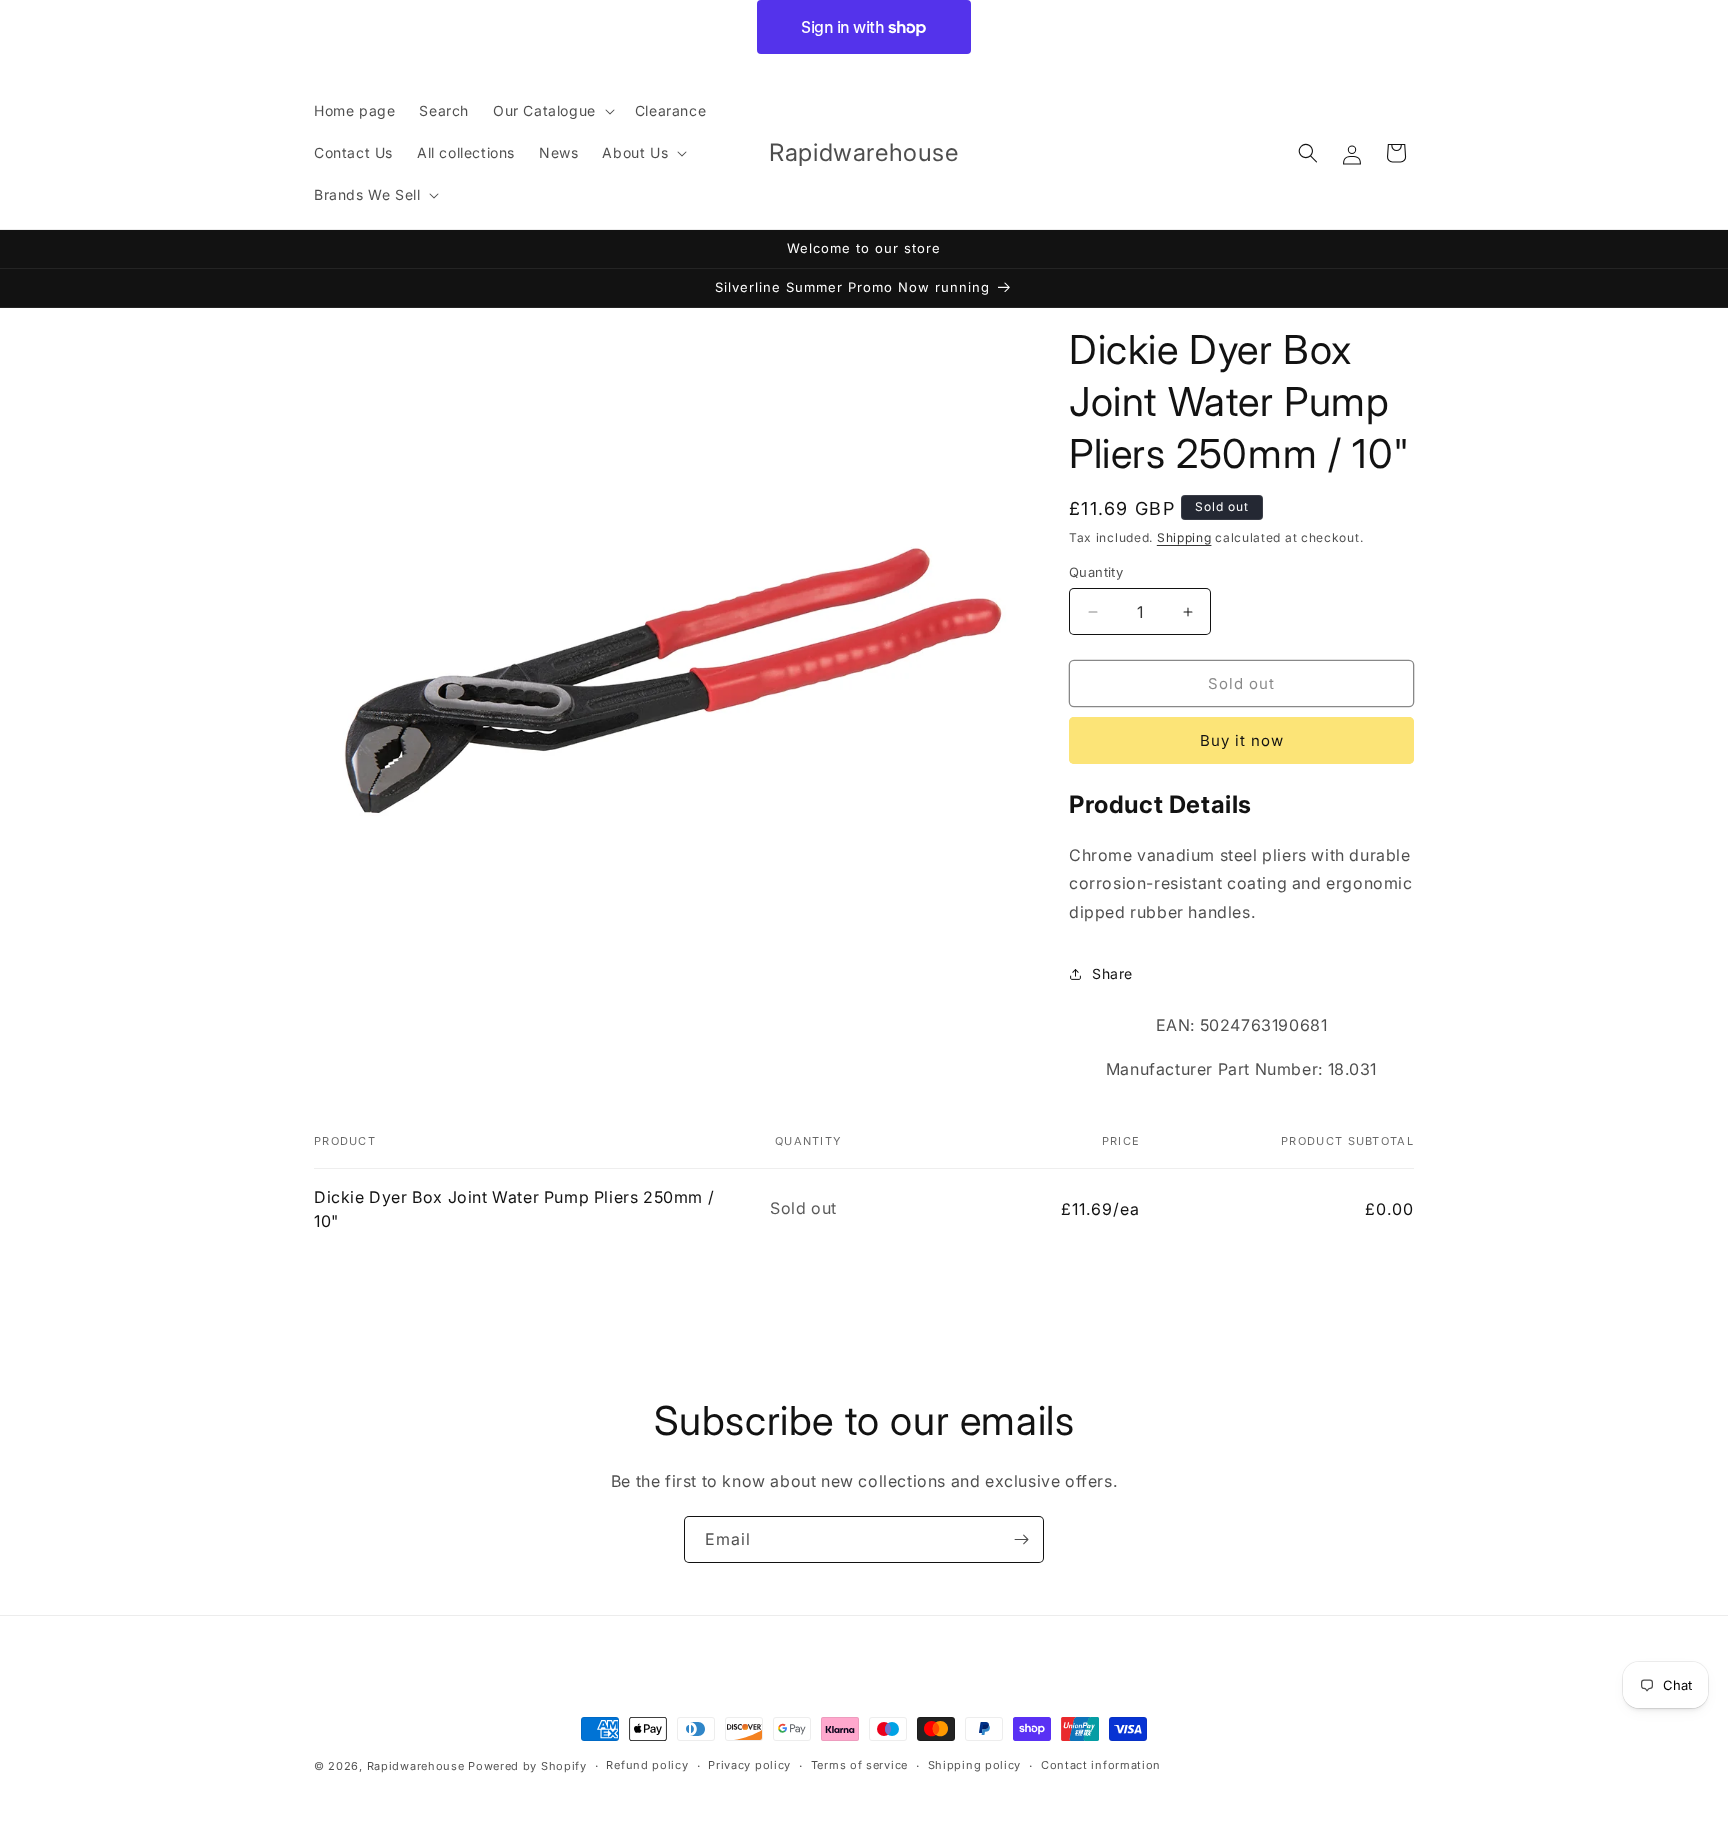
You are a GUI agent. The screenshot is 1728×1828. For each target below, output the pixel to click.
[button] (552, 111)
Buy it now (1242, 741)
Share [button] (1112, 973)
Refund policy (647, 1765)
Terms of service (859, 1765)
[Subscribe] (1021, 1539)
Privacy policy (749, 1765)
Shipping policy (975, 1765)
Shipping (1184, 537)
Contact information (1101, 1765)
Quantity (1096, 572)
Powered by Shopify (527, 1766)
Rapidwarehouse (416, 1766)
